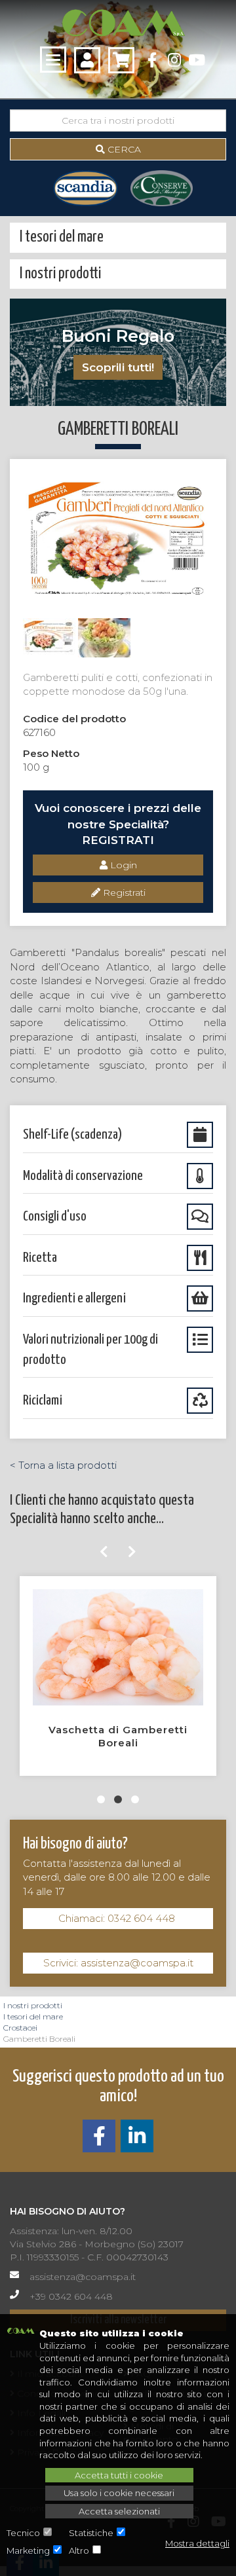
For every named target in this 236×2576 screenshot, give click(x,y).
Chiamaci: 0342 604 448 (118, 1918)
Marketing (28, 2550)
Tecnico (23, 2533)
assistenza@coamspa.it (83, 2277)
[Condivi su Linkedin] (137, 2140)
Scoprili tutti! (118, 367)
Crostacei (20, 2028)
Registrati (123, 892)
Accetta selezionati (119, 2511)
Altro (79, 2550)
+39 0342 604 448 (71, 2296)
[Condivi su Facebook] (99, 2140)
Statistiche (91, 2533)
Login (122, 865)
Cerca (123, 149)
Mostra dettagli (197, 2543)
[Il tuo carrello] (121, 60)
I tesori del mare (33, 2016)
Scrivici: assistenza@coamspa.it (118, 1963)
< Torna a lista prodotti (63, 1465)
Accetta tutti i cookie (119, 2475)
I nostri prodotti (33, 2005)
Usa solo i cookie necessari (119, 2493)
